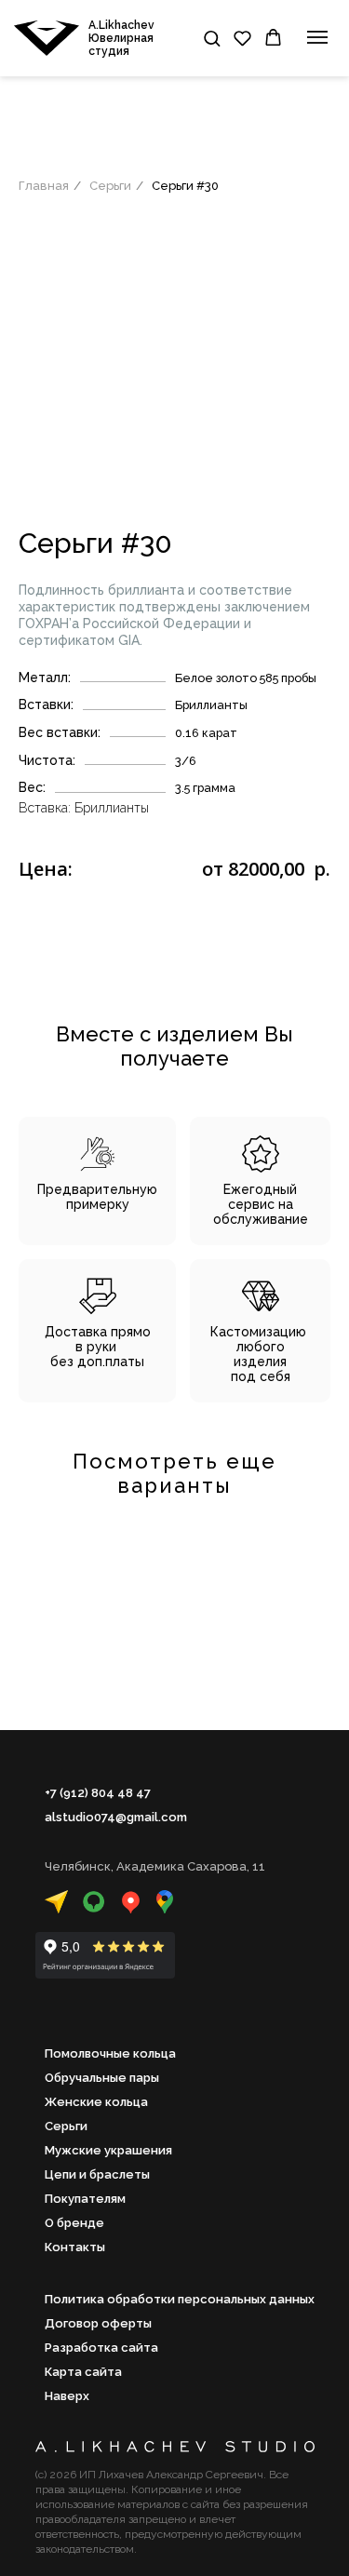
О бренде (74, 2223)
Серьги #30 (185, 186)
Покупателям (85, 2199)
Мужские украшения (108, 2150)
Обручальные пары (102, 2078)
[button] (212, 38)
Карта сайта (83, 2372)
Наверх (67, 2396)
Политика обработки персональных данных (180, 2299)
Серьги (110, 186)
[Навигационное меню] (317, 37)
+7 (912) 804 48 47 (98, 1793)
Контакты (75, 2247)
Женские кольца (96, 2102)
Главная (44, 186)
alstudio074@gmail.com (116, 1817)
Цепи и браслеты (97, 2174)
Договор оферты (98, 2323)
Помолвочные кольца (110, 2053)
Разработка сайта (101, 2348)
